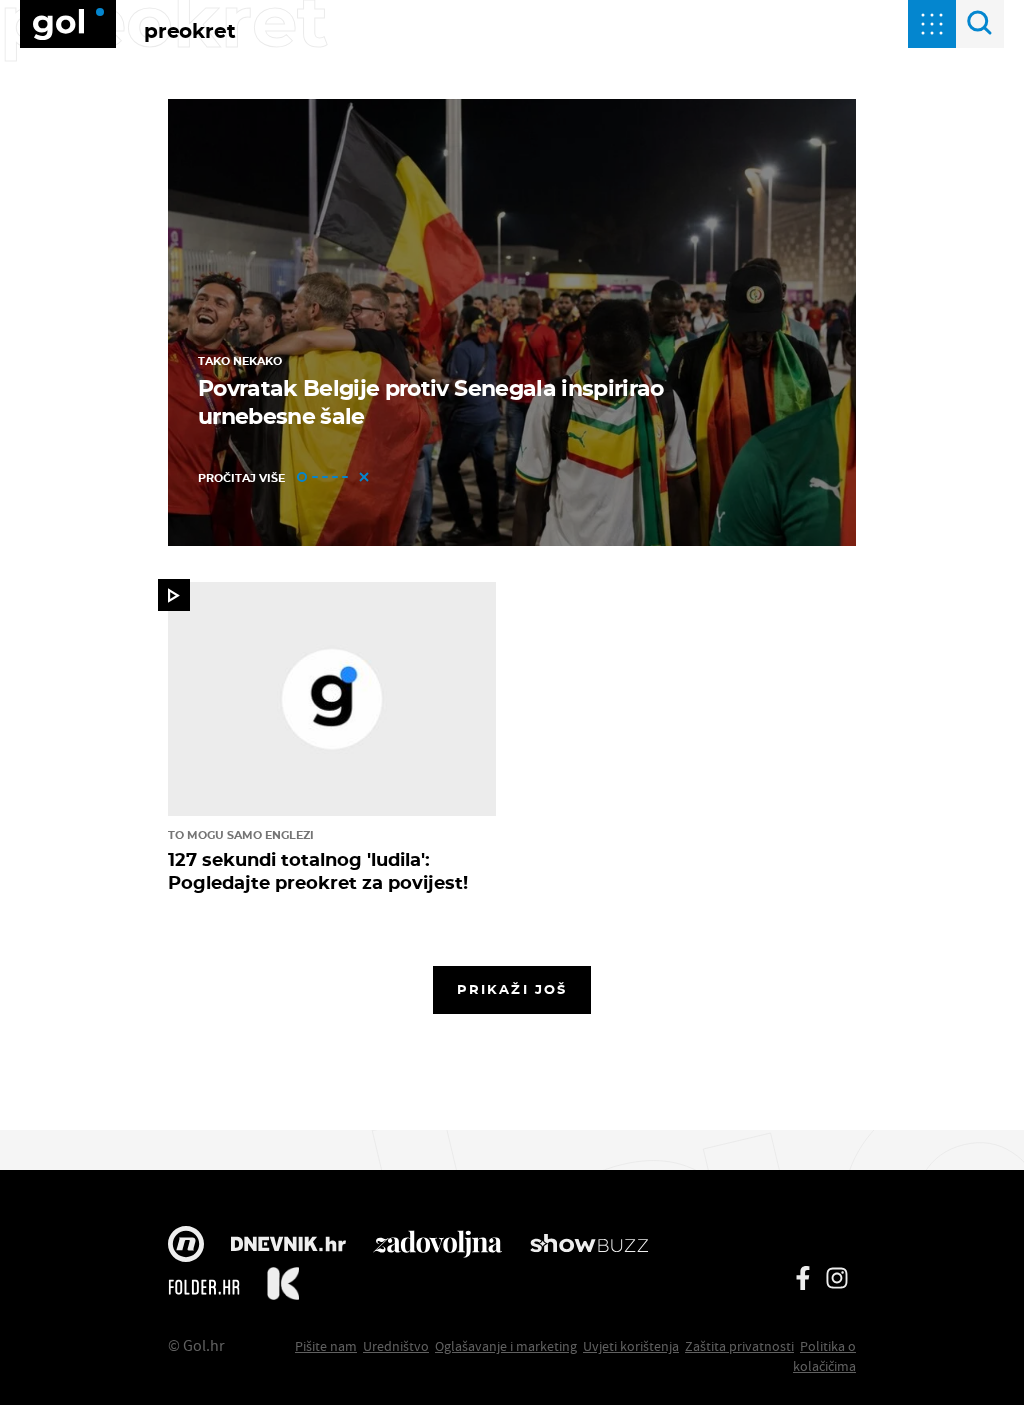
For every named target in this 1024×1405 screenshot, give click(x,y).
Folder (204, 1287)
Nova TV (186, 1246)
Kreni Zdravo (283, 1287)
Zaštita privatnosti (739, 1346)
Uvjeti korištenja (631, 1346)
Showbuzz (589, 1246)
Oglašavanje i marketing (506, 1346)
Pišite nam (326, 1346)
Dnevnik (288, 1246)
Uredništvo (396, 1346)
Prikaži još (512, 989)
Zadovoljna (437, 1246)
